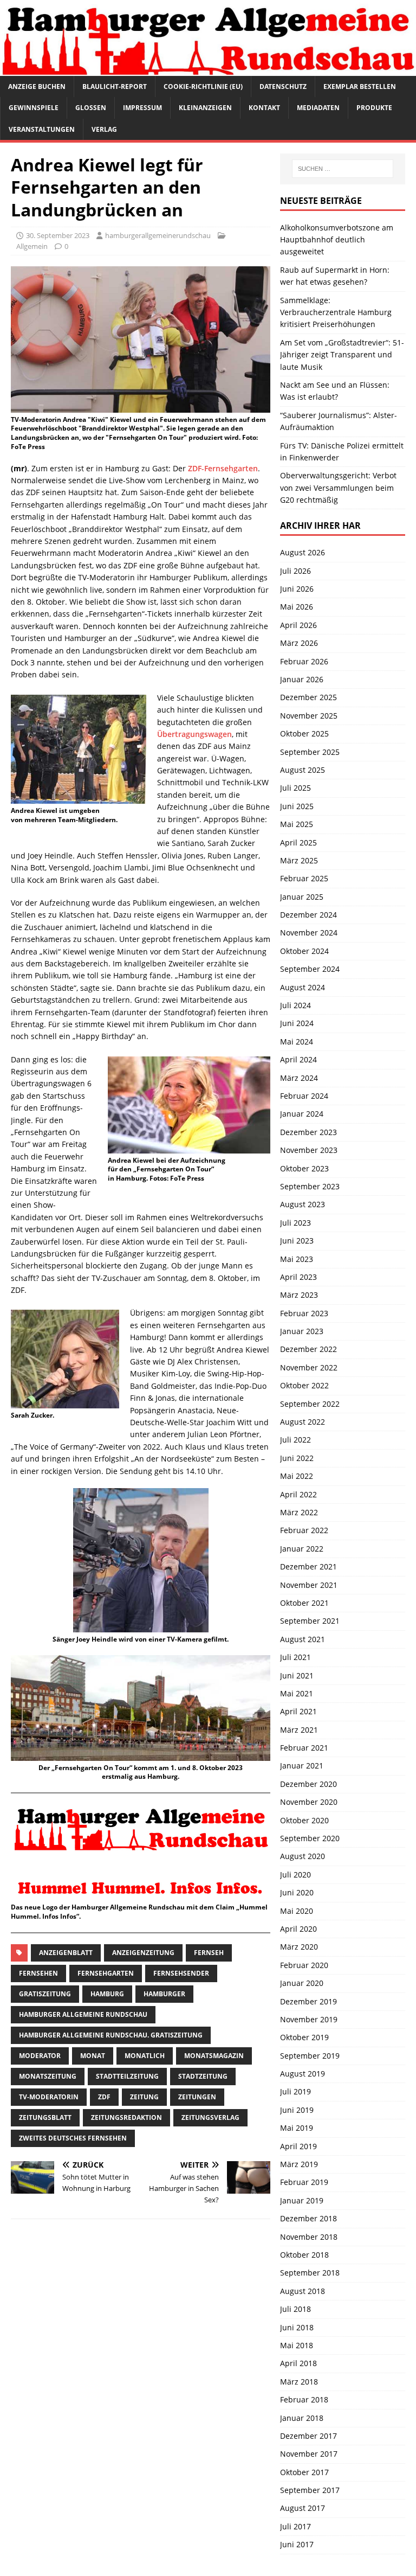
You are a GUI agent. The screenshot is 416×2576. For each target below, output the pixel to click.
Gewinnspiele (34, 108)
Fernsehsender (181, 1973)
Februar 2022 (304, 1530)
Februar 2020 (304, 1965)
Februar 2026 (304, 661)
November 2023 (309, 1150)
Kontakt (264, 108)
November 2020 (309, 1802)
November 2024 (309, 933)
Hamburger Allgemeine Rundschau (83, 2014)
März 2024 (299, 1078)
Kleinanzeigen (205, 108)
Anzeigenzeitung (143, 1953)
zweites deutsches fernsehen (73, 2138)
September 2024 (310, 969)
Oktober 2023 (304, 1168)
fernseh (209, 1953)
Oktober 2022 (304, 1385)
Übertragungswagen (194, 734)
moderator (40, 2056)
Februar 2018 (304, 2399)
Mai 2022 (297, 1476)
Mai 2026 (297, 607)
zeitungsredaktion (126, 2117)
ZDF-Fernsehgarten (223, 468)
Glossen (91, 108)
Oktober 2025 (304, 733)
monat (93, 2056)
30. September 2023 (58, 235)
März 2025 (299, 860)
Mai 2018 (297, 2345)
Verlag (104, 129)
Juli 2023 (295, 1223)
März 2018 (299, 2382)
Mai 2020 (297, 1911)
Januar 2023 (302, 1331)
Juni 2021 (297, 1675)
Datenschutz (283, 86)
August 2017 (303, 2508)
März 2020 (299, 1947)
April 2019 (298, 2146)
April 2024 (298, 1059)
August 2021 (303, 1639)
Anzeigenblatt (66, 1953)
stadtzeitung (203, 2076)
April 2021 (298, 1711)
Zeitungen (197, 2097)
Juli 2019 (295, 2091)
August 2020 (303, 1856)
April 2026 (298, 625)
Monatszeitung (48, 2076)
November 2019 (309, 2019)
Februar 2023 (304, 1313)
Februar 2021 (304, 1748)
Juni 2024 (297, 1023)
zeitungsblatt (45, 2117)
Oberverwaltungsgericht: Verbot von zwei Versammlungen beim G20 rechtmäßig (338, 488)
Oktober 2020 (304, 1820)
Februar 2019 (304, 2182)
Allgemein (32, 246)
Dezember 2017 (308, 2436)
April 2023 (298, 1277)
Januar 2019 (302, 2200)
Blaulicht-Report (115, 86)
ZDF (104, 2097)
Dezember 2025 (308, 697)
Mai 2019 (297, 2128)
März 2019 (299, 2164)
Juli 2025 (295, 788)
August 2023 (303, 1204)
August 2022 (303, 1422)
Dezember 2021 (308, 1566)
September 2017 (310, 2490)
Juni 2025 (297, 806)
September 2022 (310, 1404)
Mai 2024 (297, 1042)
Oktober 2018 (304, 2255)
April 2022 (298, 1494)
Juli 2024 (295, 1005)
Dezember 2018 (308, 2218)
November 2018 (309, 2237)
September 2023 (310, 1186)
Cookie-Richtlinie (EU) (203, 86)
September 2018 (310, 2273)
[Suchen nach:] (343, 169)
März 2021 (299, 1730)
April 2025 (298, 842)
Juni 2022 (297, 1458)
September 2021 (310, 1621)
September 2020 (310, 1838)
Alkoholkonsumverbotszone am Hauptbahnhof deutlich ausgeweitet (337, 240)
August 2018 (303, 2291)
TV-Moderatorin (49, 2097)
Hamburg (107, 1994)
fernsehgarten (106, 1973)
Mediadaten (318, 108)
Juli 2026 (295, 571)
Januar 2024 (302, 1114)
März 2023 (299, 1295)
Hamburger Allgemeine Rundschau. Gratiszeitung (111, 2035)
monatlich (145, 2056)
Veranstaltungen (42, 129)
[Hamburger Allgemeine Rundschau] (208, 70)
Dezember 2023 (308, 1132)
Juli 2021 (295, 1657)
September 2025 (310, 752)
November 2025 (309, 716)
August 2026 (303, 552)
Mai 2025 (297, 824)
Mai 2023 (297, 1259)
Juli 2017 (295, 2526)
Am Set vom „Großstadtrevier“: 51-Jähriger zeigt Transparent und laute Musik (342, 355)
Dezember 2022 (308, 1349)
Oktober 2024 (304, 951)
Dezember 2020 (308, 1784)
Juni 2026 (297, 589)
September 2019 (310, 2056)
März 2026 (299, 643)
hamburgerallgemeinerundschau (158, 235)
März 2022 (299, 1512)
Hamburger (164, 1994)
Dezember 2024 (308, 915)
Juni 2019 (297, 2110)
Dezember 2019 (308, 2001)
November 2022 (309, 1367)
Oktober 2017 (304, 2472)
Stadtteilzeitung (127, 2076)
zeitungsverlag (210, 2117)
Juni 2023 (297, 1241)
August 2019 (303, 2074)
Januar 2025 (302, 897)
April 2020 (298, 1929)
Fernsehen (38, 1973)
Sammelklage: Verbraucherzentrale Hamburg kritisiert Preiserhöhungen (336, 312)
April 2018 (298, 2363)
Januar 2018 (302, 2418)
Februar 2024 (304, 1096)
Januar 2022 (302, 1549)
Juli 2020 (295, 1875)
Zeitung (144, 2097)
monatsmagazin (214, 2056)
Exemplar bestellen (360, 86)
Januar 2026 (302, 679)
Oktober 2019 (304, 2037)
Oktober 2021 (304, 1603)
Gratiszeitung (45, 1994)
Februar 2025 (304, 878)
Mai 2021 (297, 1693)
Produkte (374, 108)
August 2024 (303, 987)
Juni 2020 (297, 1892)
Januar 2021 (302, 1766)
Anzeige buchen (37, 86)
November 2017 (309, 2454)
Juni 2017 (297, 2544)
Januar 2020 (302, 1983)
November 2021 (309, 1585)
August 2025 (303, 770)
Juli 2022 (295, 1440)
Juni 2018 (297, 2327)
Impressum (142, 108)
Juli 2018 (295, 2309)
